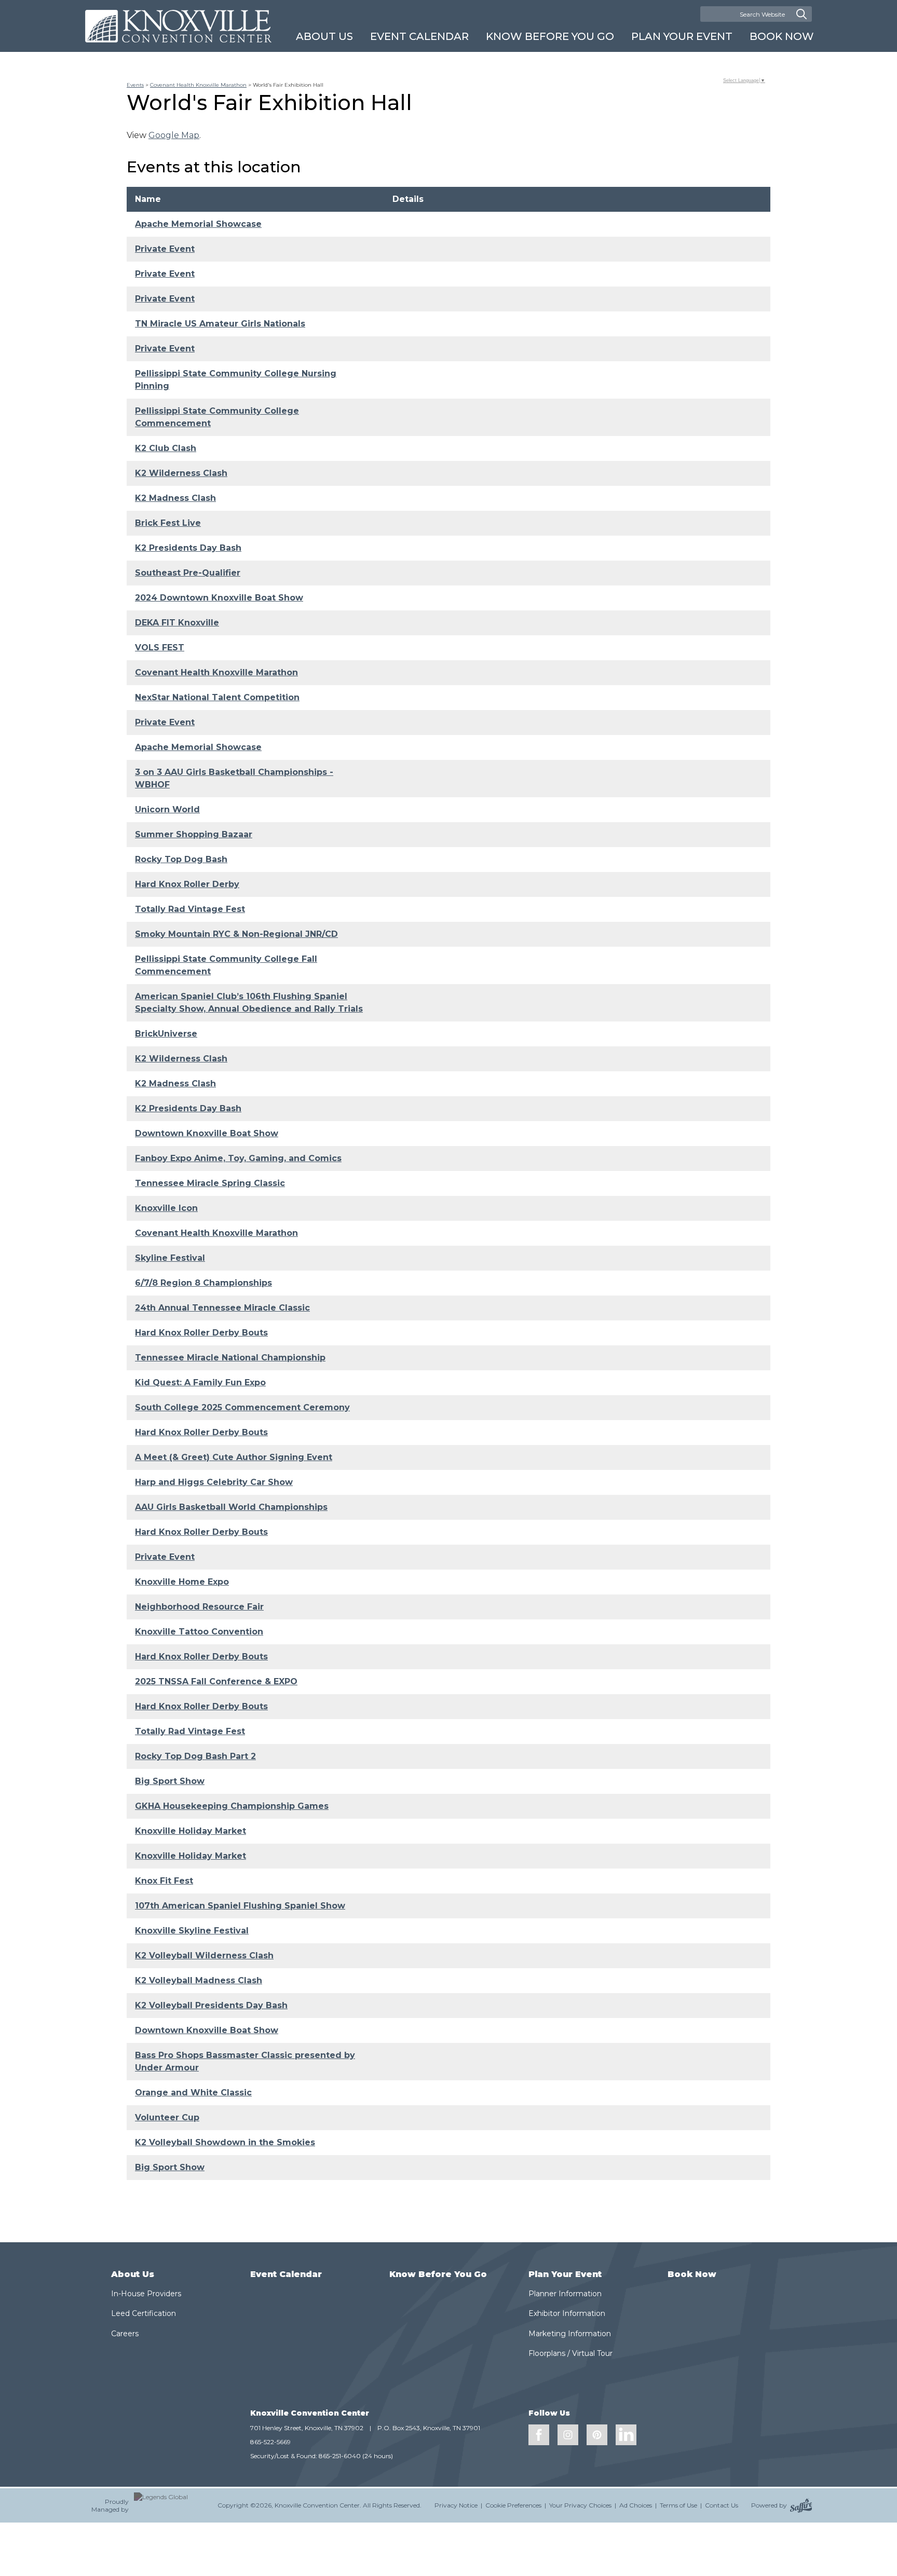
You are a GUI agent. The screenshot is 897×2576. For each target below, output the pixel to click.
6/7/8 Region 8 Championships (203, 1283)
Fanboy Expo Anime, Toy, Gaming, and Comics (238, 1158)
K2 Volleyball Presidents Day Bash (211, 2005)
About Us (324, 36)
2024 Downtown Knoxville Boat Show (219, 598)
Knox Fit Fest (164, 1881)
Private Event (165, 249)
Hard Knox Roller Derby (187, 884)
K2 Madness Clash (175, 498)
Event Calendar (419, 36)
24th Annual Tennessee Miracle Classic (222, 1308)
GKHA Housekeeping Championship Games (232, 1806)
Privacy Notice (456, 2505)
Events (135, 85)
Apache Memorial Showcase (198, 224)
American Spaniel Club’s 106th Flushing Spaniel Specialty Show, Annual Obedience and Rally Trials (249, 1003)
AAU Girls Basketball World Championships (231, 1507)
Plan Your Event (682, 36)
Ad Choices (636, 2505)
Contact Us (722, 2505)
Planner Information (565, 2294)
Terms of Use (678, 2505)
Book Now (782, 36)
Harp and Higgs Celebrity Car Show (214, 1482)
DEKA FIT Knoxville (177, 623)
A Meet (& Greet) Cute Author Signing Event (234, 1457)
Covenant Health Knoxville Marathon (198, 85)
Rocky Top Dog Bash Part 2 (195, 1756)
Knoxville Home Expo (182, 1582)
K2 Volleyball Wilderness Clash (204, 1955)
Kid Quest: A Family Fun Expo (200, 1382)
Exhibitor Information (567, 2313)
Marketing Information (570, 2334)
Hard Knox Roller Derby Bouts (201, 1333)
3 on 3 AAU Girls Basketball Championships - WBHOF (234, 778)
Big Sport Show (170, 1781)
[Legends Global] (169, 2505)
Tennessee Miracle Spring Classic (210, 1183)
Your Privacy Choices (580, 2505)
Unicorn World (167, 809)
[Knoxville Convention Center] (178, 26)
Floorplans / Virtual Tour (570, 2353)
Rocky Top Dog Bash (181, 859)
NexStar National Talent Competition (217, 697)
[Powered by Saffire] (801, 2505)
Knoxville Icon (166, 1208)
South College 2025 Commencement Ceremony (242, 1407)
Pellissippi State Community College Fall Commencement (226, 965)
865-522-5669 (270, 2442)
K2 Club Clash (166, 448)
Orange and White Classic (193, 2093)
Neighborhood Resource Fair (199, 1607)
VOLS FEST (160, 648)
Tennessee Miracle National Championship (230, 1358)
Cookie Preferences (513, 2505)
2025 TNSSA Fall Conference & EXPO (216, 1681)
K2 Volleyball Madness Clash (199, 1980)
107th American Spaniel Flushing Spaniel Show (240, 1906)
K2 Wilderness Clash (181, 473)
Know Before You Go (550, 36)
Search (801, 14)
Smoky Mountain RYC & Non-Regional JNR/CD (236, 934)
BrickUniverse (166, 1034)
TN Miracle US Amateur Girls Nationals (220, 324)
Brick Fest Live (168, 523)
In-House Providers (146, 2294)
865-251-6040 (340, 2456)
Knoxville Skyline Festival (192, 1931)
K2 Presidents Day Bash (188, 548)
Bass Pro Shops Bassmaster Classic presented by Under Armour (245, 2061)
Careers (125, 2334)
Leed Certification (144, 2313)
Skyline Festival (170, 1258)
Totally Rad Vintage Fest (190, 909)
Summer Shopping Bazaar (194, 834)
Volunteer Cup (167, 2117)
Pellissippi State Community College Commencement (217, 417)
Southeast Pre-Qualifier (188, 573)
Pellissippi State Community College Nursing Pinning (236, 380)
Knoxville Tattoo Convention (199, 1632)
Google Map (174, 135)
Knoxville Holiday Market (191, 1831)
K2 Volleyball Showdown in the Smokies (225, 2142)
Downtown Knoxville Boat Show (207, 1133)
